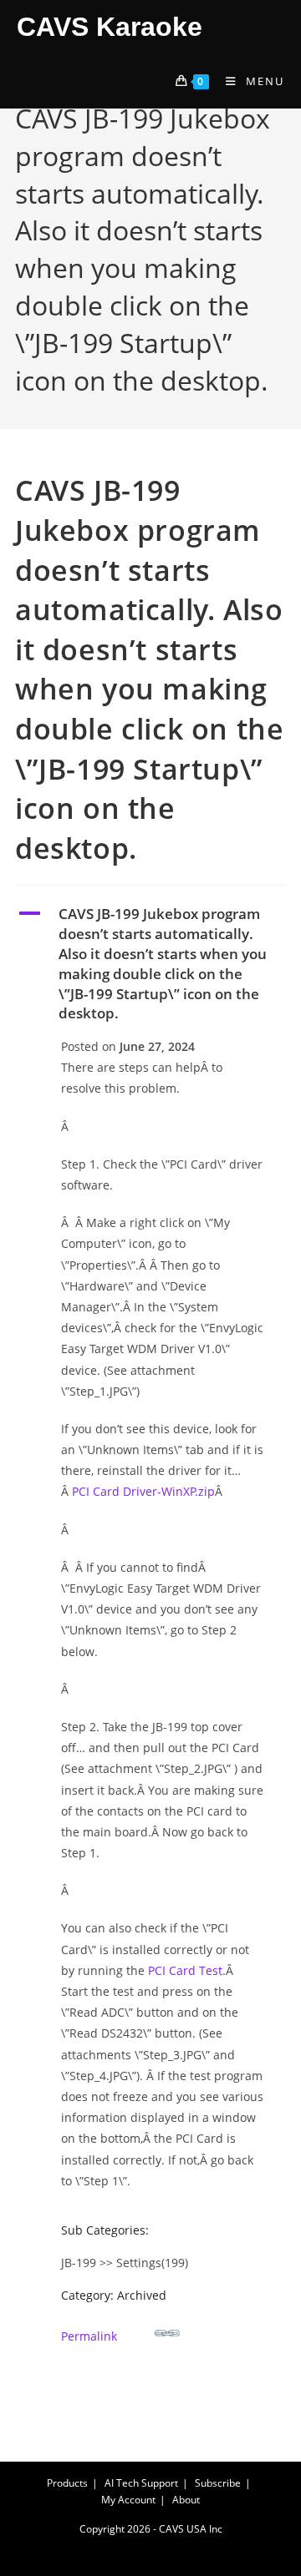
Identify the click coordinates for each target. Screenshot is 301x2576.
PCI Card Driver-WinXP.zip (143, 1491)
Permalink (89, 2336)
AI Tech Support (141, 2483)
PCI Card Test (185, 1970)
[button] (150, 964)
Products (67, 2483)
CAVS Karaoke (110, 27)
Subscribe (218, 2483)
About (186, 2500)
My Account (128, 2500)
